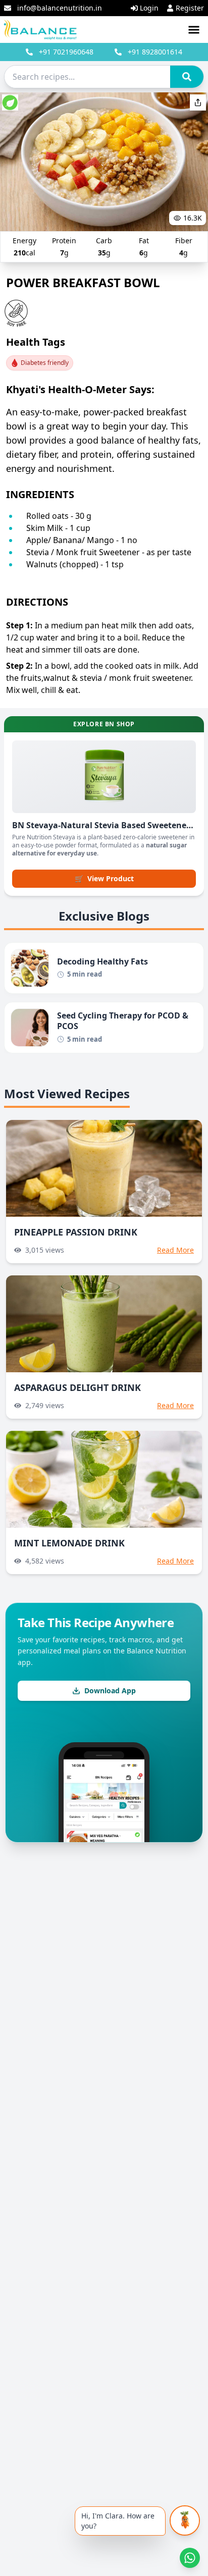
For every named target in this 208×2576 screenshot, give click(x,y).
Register (190, 8)
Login (149, 8)
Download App (110, 1690)
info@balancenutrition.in (60, 8)
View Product (104, 878)
